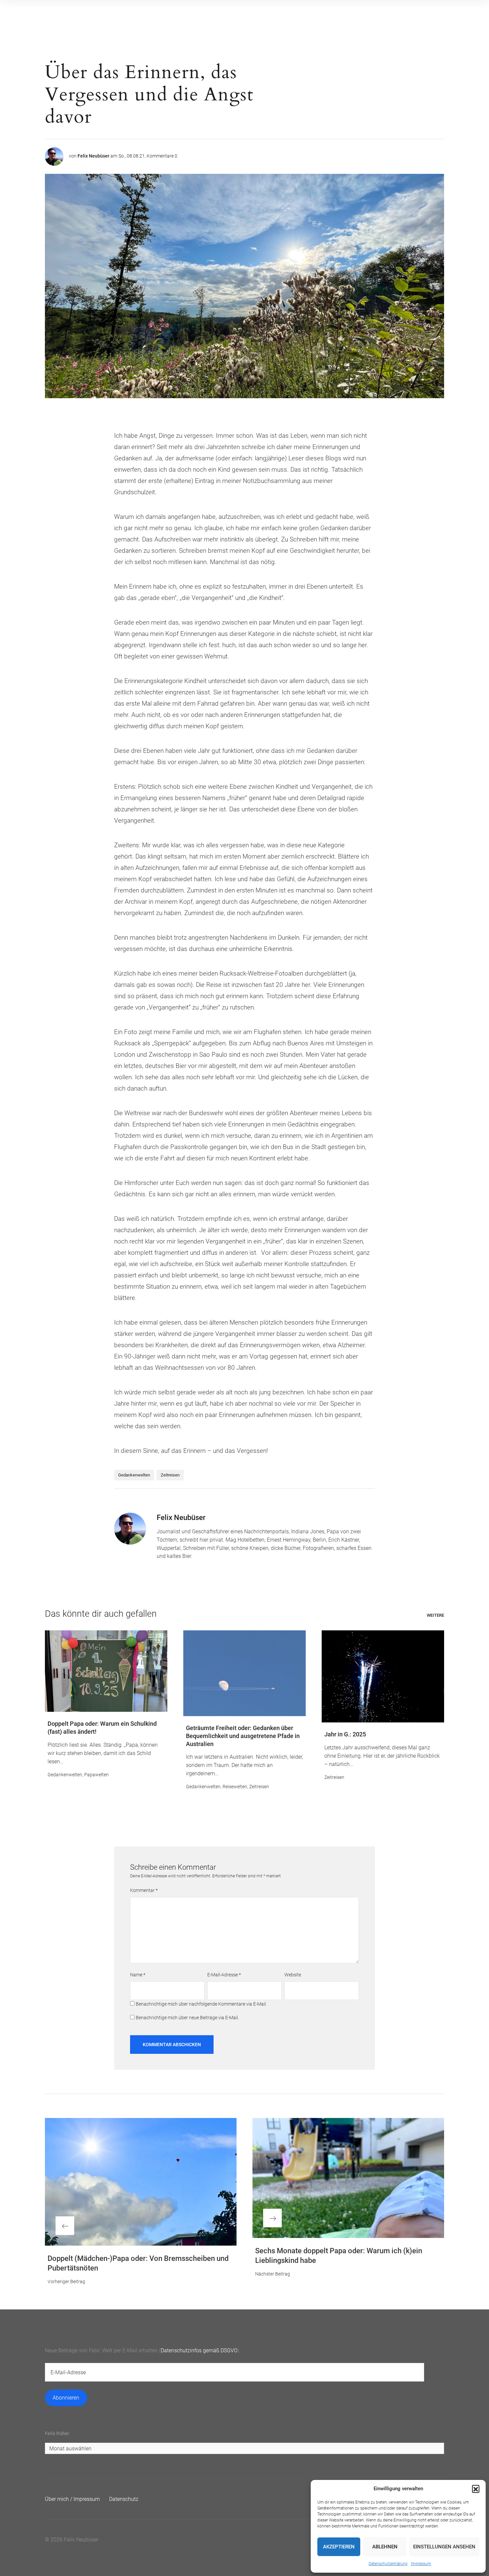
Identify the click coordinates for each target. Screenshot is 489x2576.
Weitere (435, 1615)
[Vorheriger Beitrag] (141, 2182)
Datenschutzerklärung (388, 2564)
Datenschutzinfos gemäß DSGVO (199, 2350)
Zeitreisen (170, 1475)
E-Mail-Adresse (224, 1975)
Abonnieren (66, 2398)
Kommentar (144, 1890)
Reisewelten (235, 1787)
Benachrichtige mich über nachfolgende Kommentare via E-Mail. (201, 2004)
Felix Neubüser (93, 156)
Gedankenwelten (134, 1475)
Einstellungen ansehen (444, 2547)
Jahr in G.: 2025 (345, 1734)
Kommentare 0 (162, 156)
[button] (476, 2489)
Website (293, 1975)
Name (138, 1975)
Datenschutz (124, 2499)
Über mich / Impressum (72, 2499)
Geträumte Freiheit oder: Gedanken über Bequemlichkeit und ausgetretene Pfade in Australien (243, 1736)
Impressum (421, 2564)
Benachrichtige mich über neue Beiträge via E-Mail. (187, 2018)
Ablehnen (385, 2547)
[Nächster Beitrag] (348, 2178)
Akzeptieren (339, 2547)
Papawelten (96, 1775)
